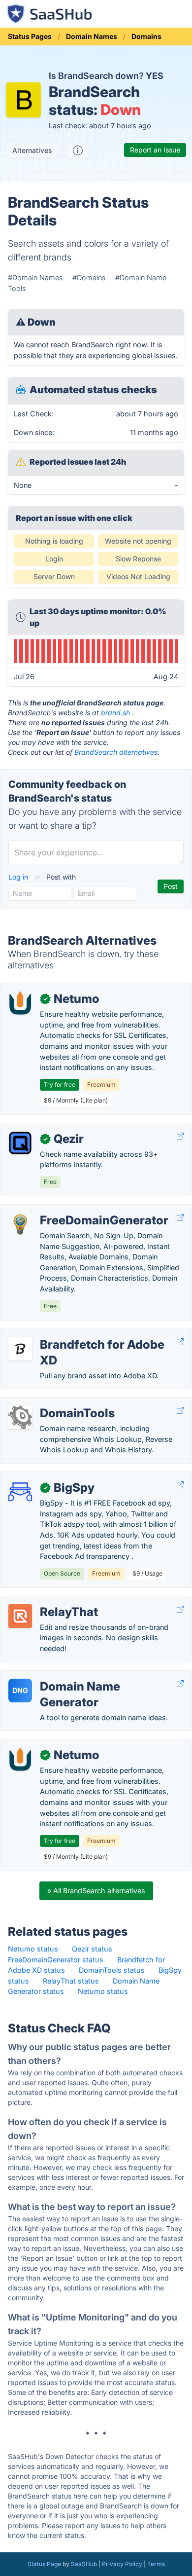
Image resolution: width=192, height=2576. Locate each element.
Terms (156, 2564)
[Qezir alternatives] (20, 1143)
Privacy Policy (122, 2564)
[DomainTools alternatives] (20, 1417)
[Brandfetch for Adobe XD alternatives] (20, 1349)
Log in (19, 877)
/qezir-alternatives (38, 1128)
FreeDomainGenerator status (56, 1960)
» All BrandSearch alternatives (96, 1891)
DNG (20, 1690)
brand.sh (115, 713)
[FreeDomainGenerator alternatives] (20, 1224)
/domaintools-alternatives (51, 1403)
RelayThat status (71, 1981)
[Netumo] (20, 1003)
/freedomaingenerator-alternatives (65, 1210)
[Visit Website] (180, 1136)
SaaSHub (84, 2564)
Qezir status (92, 1949)
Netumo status (33, 1949)
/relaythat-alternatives (45, 1601)
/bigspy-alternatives (41, 1477)
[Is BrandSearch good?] (78, 150)
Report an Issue (155, 150)
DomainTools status (112, 1970)
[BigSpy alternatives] (20, 1492)
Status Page (44, 2564)
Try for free (60, 1085)
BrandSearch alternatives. (117, 752)
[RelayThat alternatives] (20, 1616)
